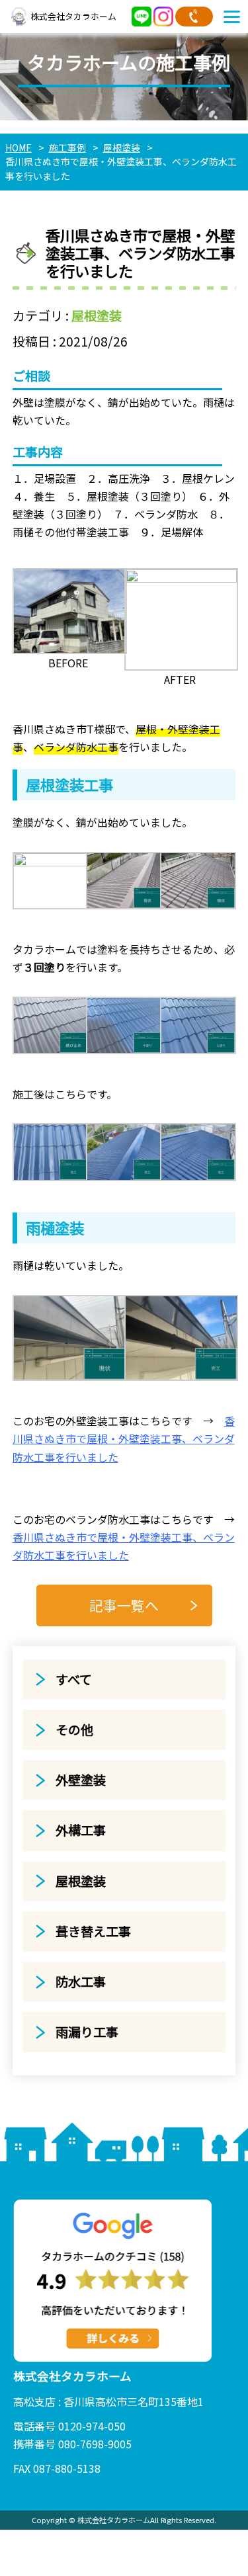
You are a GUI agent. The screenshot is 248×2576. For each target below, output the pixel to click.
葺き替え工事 (93, 1931)
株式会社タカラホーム (73, 16)
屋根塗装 (97, 315)
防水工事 (81, 1981)
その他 (74, 1729)
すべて (74, 1679)
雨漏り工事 (87, 2032)
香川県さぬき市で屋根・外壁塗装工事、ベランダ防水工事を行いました (124, 1438)
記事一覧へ (124, 1605)
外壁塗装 (81, 1780)
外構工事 (81, 1830)
